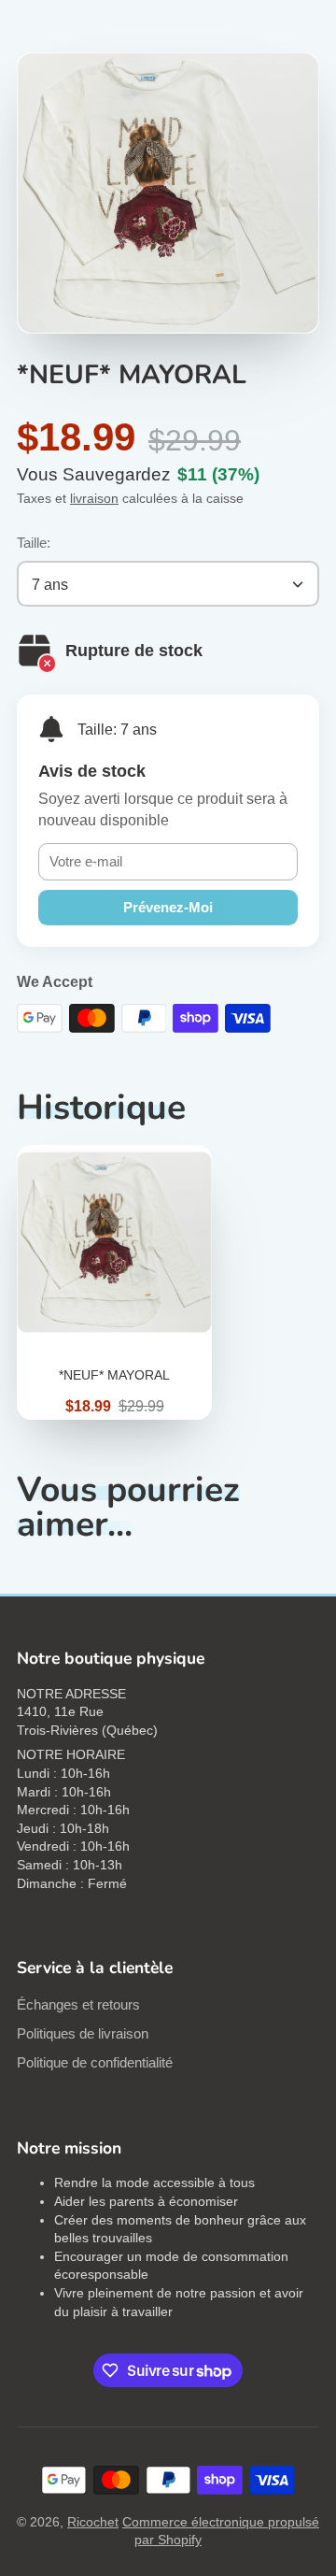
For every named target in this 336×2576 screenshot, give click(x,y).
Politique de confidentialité (95, 2062)
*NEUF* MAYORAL (114, 1282)
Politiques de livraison (83, 2033)
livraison (94, 498)
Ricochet (93, 2522)
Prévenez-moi (168, 907)
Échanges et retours (78, 2004)
